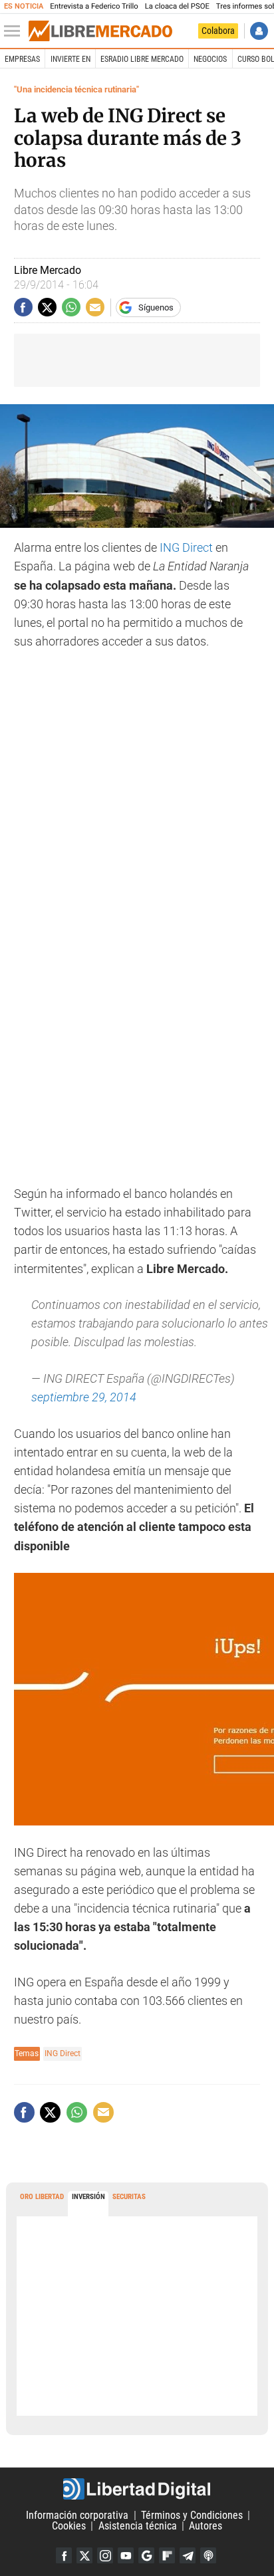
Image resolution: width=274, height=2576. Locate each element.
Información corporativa (77, 2515)
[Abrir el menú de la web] (15, 31)
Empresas (22, 59)
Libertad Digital (137, 2489)
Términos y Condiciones (192, 2515)
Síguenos (156, 307)
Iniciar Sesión (259, 31)
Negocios (210, 59)
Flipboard (167, 2555)
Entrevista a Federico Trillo (94, 6)
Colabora (218, 31)
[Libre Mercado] (100, 31)
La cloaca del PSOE (177, 6)
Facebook (64, 2555)
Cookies (69, 2526)
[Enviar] (71, 307)
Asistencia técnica (138, 2526)
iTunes (208, 2555)
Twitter (84, 2555)
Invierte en (70, 59)
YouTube (126, 2555)
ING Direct (186, 548)
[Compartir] (23, 307)
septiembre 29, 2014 (84, 1397)
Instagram (105, 2555)
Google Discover (146, 2555)
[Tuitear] (47, 307)
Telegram (188, 2555)
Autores (205, 2526)
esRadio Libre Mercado (142, 59)
